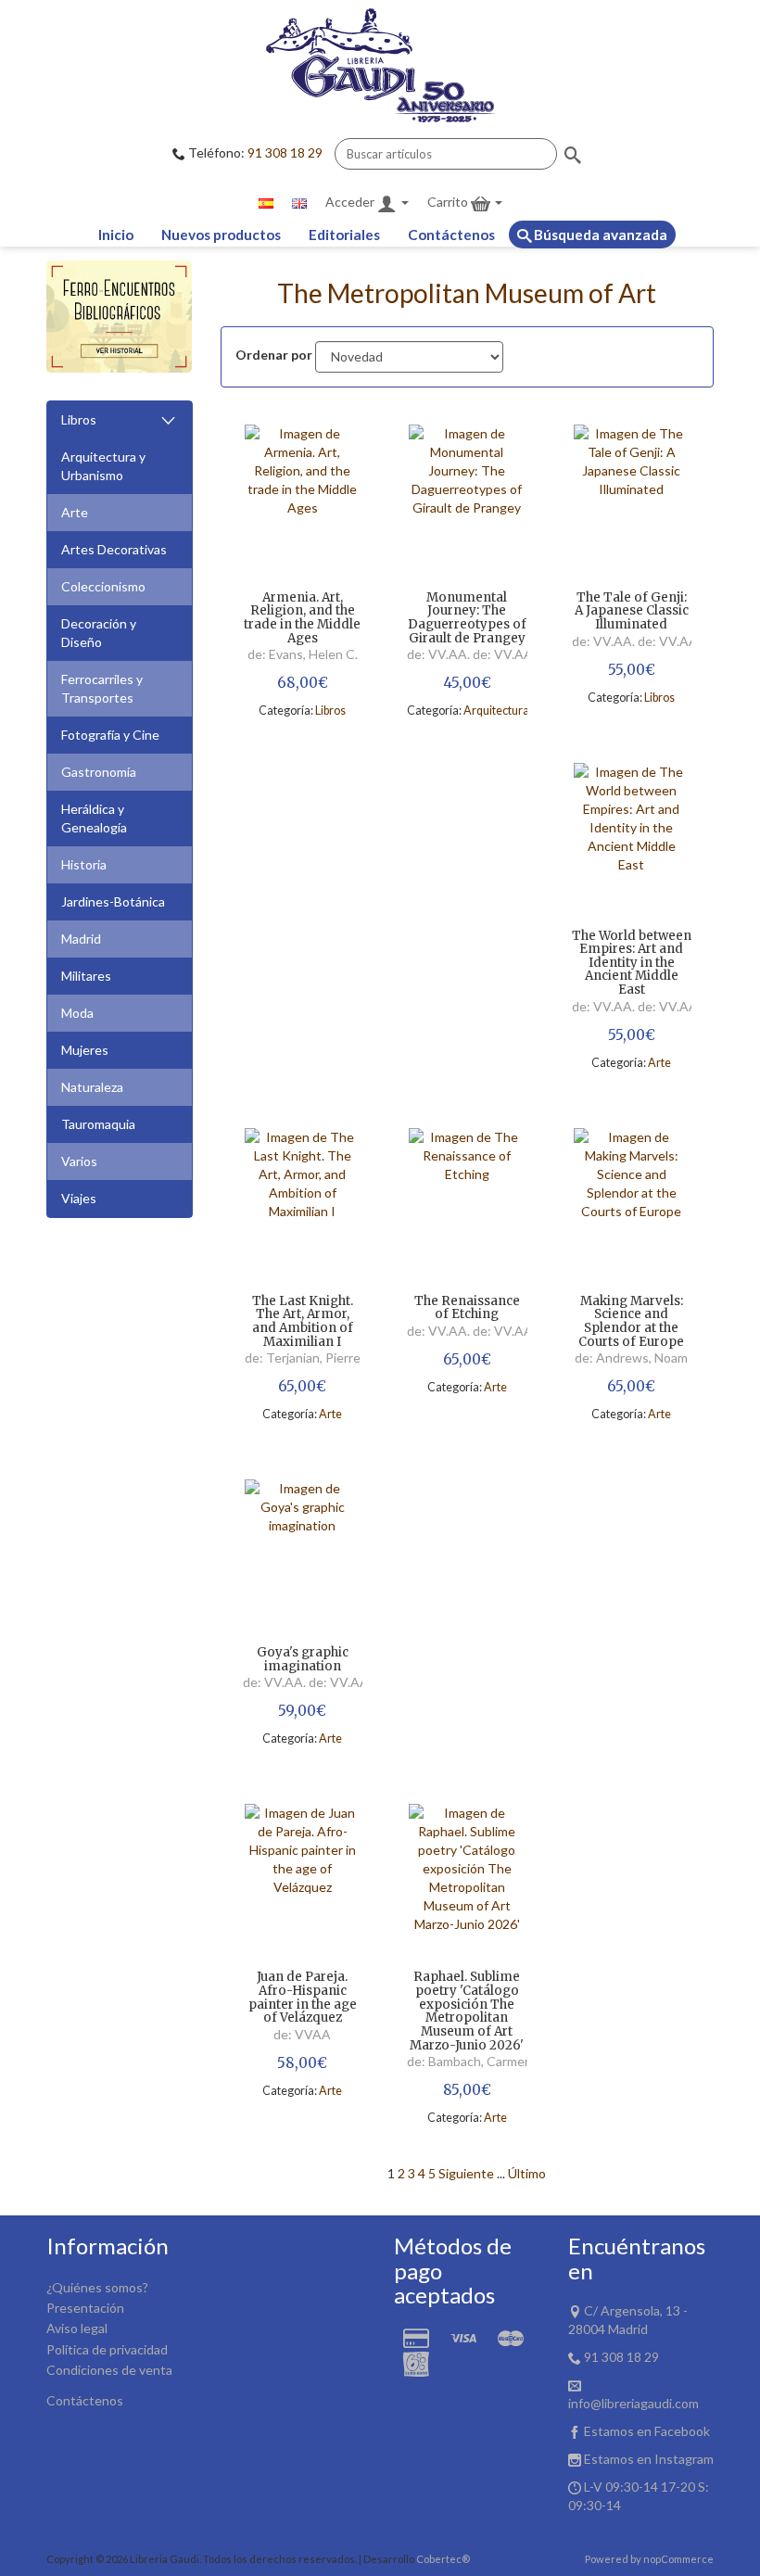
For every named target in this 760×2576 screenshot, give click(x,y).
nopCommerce (678, 2559)
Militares (86, 976)
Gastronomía (99, 772)
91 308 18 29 (285, 152)
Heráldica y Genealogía (94, 818)
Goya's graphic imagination (303, 1660)
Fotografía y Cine (110, 735)
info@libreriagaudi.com (633, 2403)
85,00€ (467, 2090)
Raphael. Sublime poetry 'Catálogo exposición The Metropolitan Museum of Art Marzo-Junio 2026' (467, 2011)
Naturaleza (92, 1087)
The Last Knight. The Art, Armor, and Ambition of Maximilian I (303, 1322)
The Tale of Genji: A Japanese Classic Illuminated (632, 612)
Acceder (351, 202)
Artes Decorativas (114, 549)
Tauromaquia (98, 1124)
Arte (75, 512)
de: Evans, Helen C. (303, 654)
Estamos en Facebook (647, 2431)
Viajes (79, 1198)
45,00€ (467, 683)
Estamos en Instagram (649, 2459)
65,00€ (302, 1386)
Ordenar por (274, 355)
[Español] (266, 202)
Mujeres (85, 1050)
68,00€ (303, 683)
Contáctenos (451, 235)
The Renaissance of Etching (467, 1308)
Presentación (85, 2308)
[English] (299, 202)
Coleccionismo (103, 586)
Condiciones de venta (109, 2370)
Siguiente (466, 2173)
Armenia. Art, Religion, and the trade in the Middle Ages (302, 619)
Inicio (116, 235)
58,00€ (302, 2063)
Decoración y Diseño (99, 633)
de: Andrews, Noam (631, 1358)
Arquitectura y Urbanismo (103, 466)
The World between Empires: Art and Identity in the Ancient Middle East (632, 964)
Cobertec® (443, 2559)
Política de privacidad (107, 2349)
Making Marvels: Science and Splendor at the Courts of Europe (631, 1322)
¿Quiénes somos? (97, 2287)
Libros (79, 419)
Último (527, 2173)
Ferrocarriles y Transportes (102, 688)
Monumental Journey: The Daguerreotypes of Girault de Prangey (467, 619)
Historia (84, 864)
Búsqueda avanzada (599, 235)
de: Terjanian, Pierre (303, 1358)
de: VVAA (302, 2034)
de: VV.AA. (440, 654)
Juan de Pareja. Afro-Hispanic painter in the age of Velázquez (303, 1998)
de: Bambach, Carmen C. (477, 2061)
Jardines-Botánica (113, 901)
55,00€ (632, 670)
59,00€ (302, 1711)
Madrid (81, 939)
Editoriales (344, 235)
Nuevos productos (221, 235)
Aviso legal (77, 2328)
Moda (77, 1013)
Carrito (449, 202)
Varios (79, 1161)
